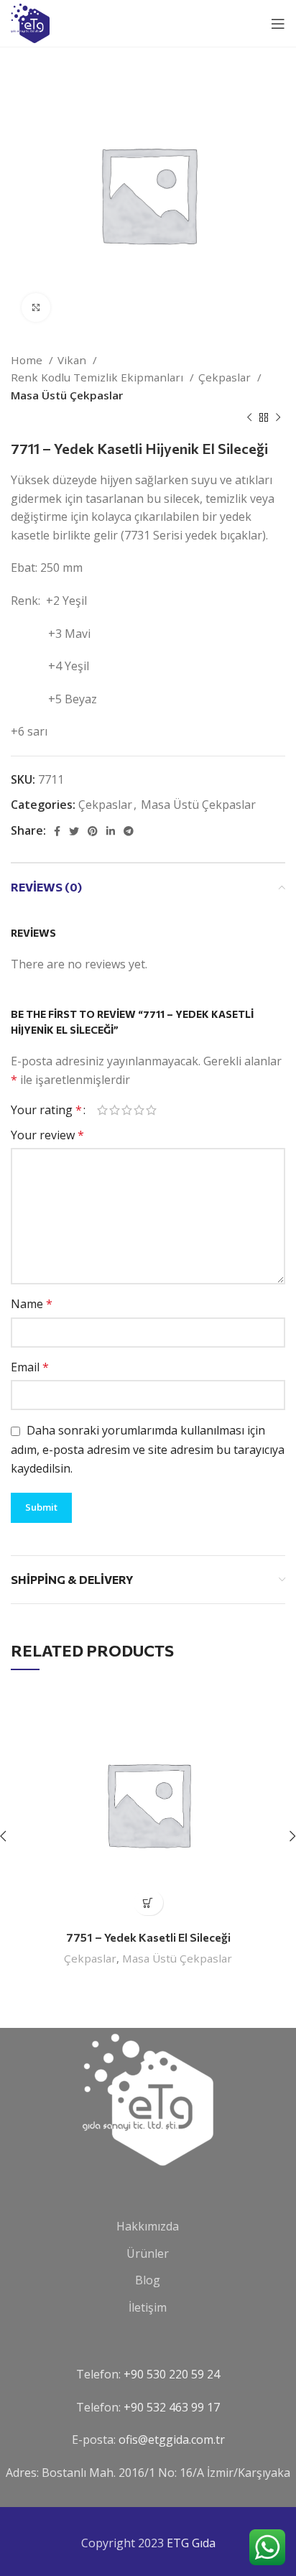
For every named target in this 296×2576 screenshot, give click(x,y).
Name (32, 1304)
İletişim (148, 2307)
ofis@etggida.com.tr (172, 2440)
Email (30, 1367)
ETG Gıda (191, 2543)
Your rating (46, 1110)
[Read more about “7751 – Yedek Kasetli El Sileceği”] (148, 1903)
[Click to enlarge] (36, 307)
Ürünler (148, 2253)
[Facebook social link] (57, 831)
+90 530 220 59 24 (172, 2374)
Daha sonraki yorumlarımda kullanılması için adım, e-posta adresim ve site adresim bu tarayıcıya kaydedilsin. (148, 1449)
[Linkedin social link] (111, 831)
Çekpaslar (226, 377)
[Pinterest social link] (93, 831)
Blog (148, 2280)
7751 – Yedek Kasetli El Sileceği (148, 1937)
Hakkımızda (148, 2226)
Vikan (73, 360)
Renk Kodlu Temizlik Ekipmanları (98, 377)
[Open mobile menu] (278, 24)
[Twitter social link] (74, 831)
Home (28, 360)
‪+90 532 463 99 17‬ (172, 2407)
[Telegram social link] (129, 831)
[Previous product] (249, 418)
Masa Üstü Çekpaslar (67, 395)
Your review (47, 1135)
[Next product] (278, 418)
